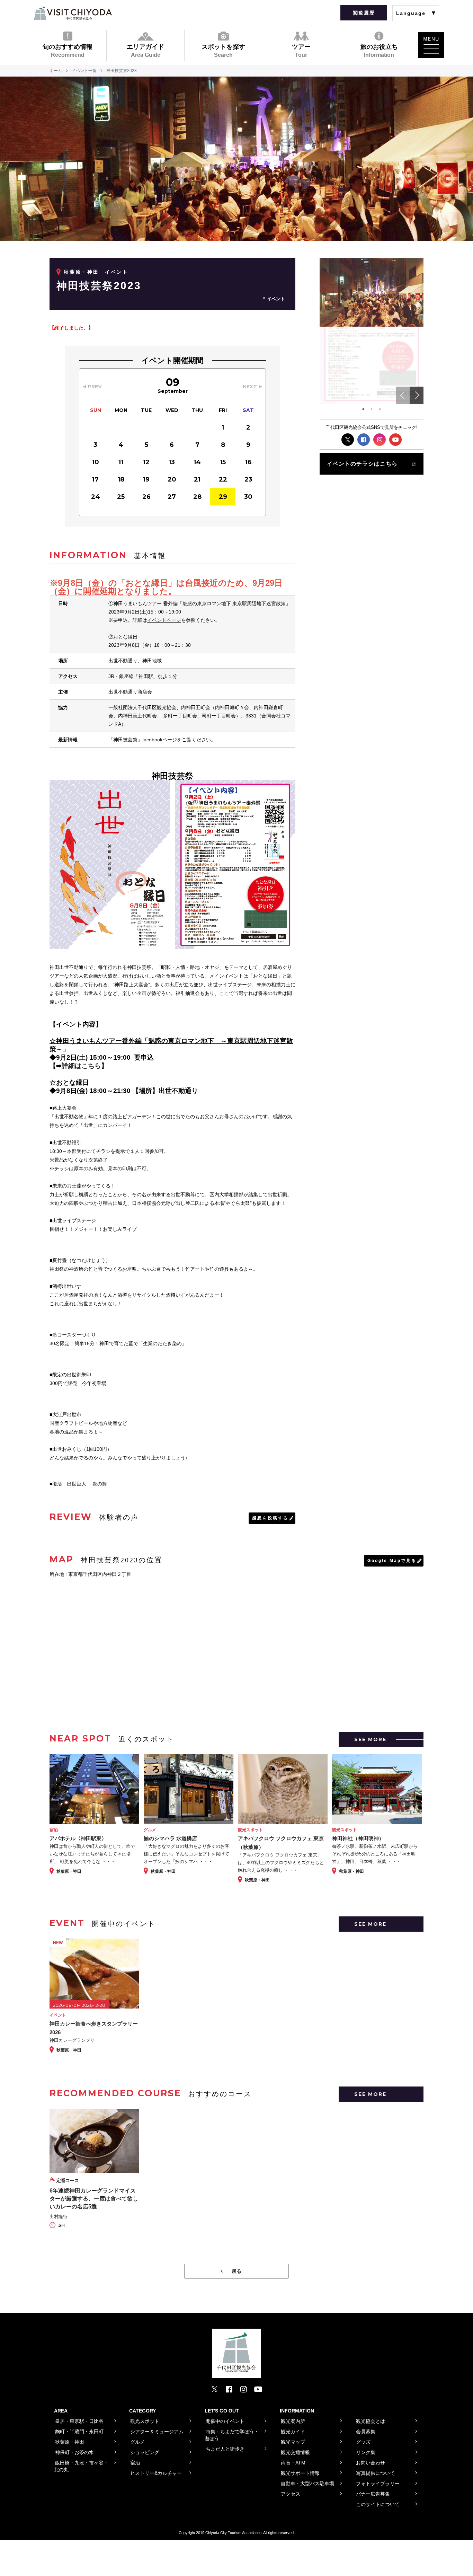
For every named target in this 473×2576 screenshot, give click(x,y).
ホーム (56, 71)
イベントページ (164, 620)
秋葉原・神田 (81, 272)
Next (417, 395)
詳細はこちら (81, 1066)
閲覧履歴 (364, 13)
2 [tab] (372, 409)
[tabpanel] (372, 293)
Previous (403, 395)
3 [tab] (380, 409)
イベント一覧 (84, 71)
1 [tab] (363, 409)
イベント (276, 299)
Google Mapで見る (392, 1561)
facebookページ (160, 740)
